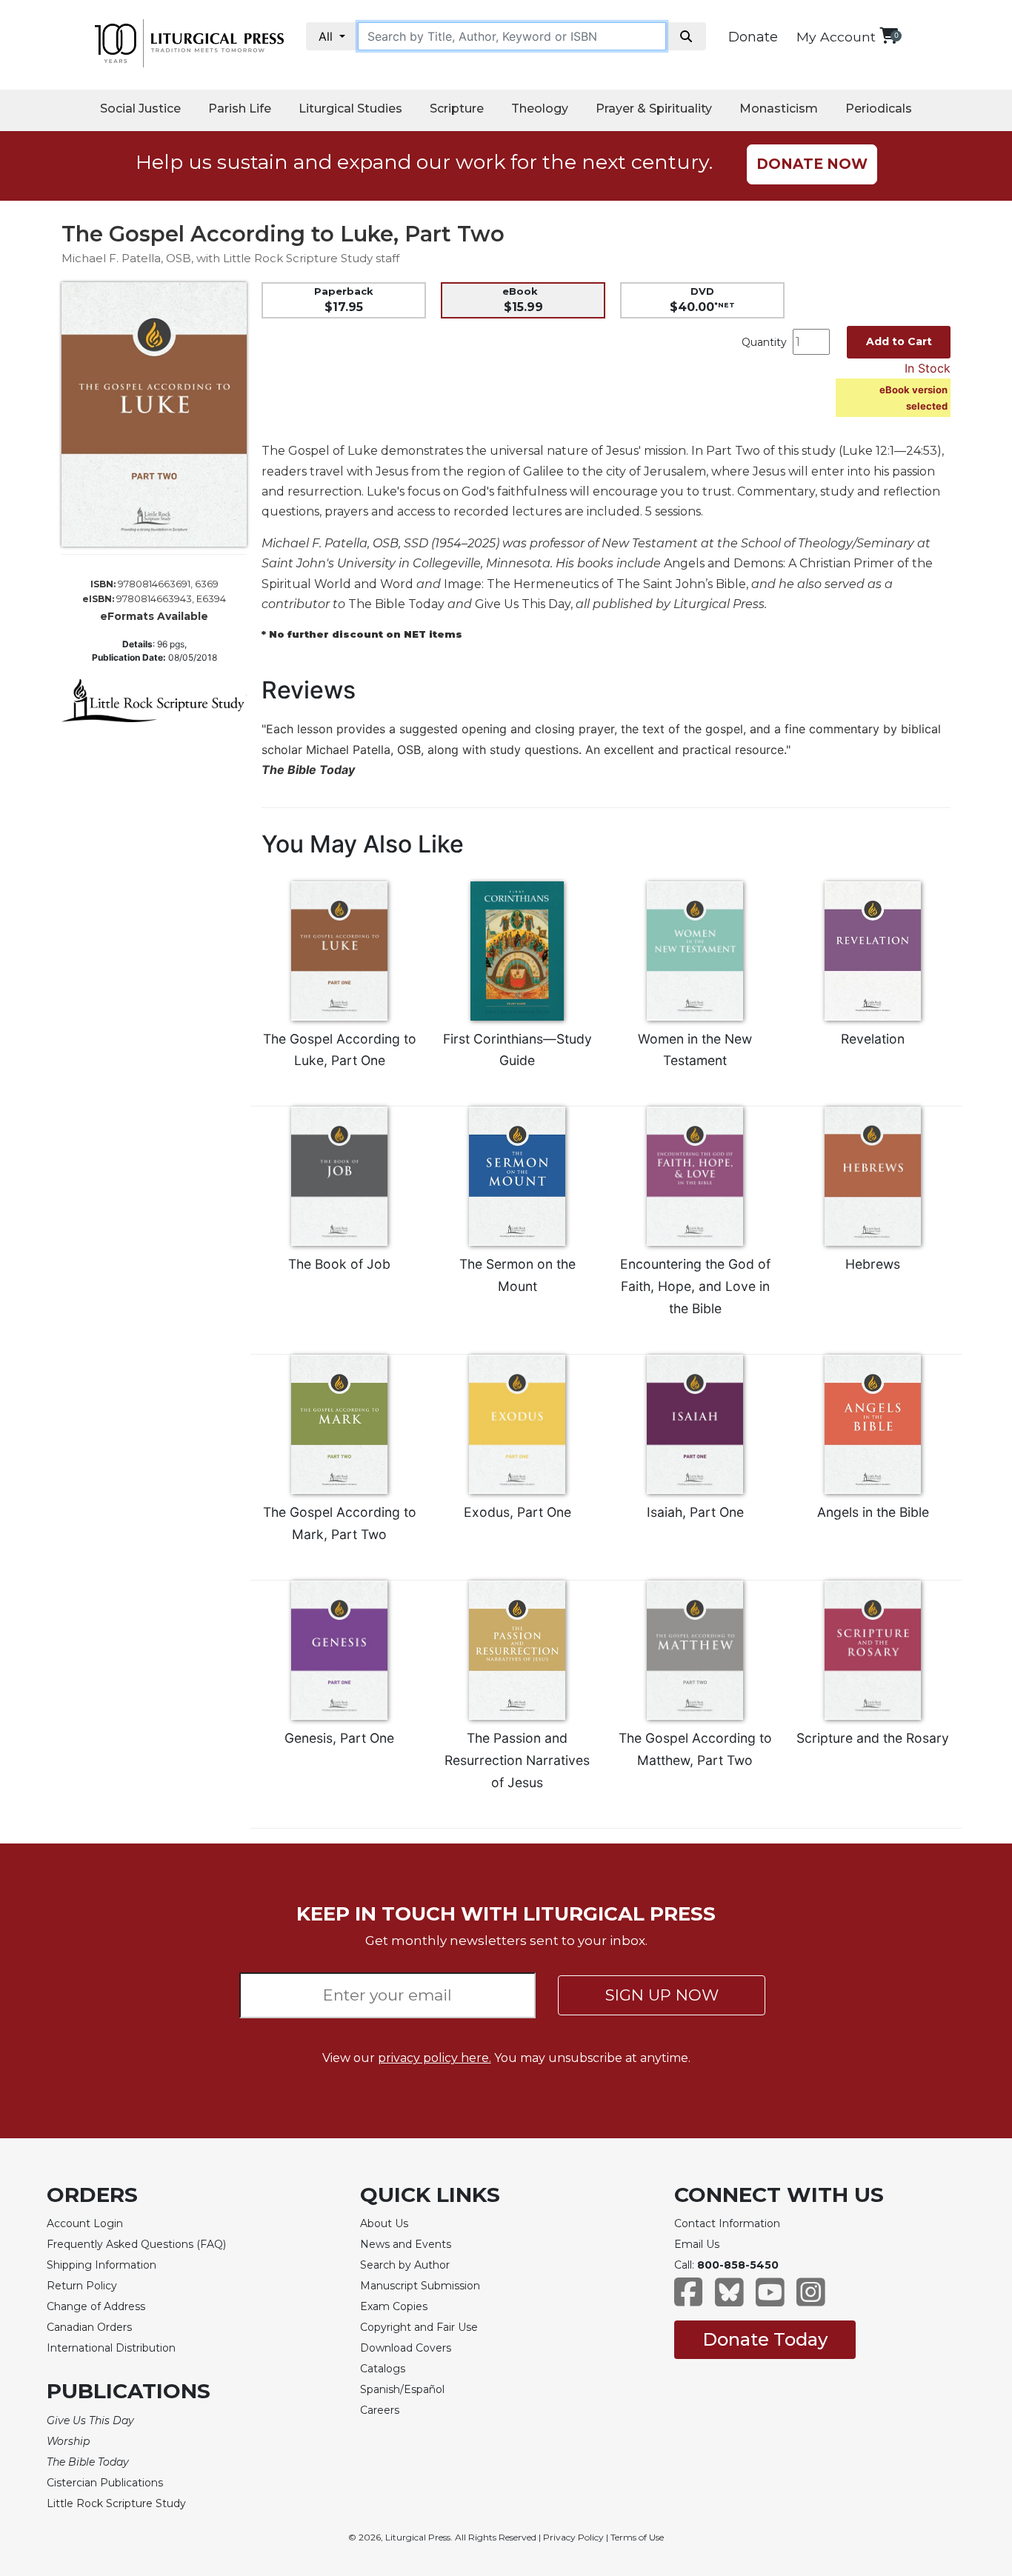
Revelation (873, 1039)
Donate (753, 37)
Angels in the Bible (873, 1512)
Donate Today (765, 2339)
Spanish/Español (402, 2389)
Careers (380, 2410)
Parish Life (240, 109)
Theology (540, 109)
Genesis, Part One (339, 1738)
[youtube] (770, 2299)
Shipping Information (101, 2265)
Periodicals (879, 109)
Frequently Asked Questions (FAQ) (136, 2244)
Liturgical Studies (350, 109)
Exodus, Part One (517, 1512)
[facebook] (689, 2299)
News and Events (406, 2244)
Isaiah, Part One (695, 1512)
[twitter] (729, 2299)
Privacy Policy (573, 2537)
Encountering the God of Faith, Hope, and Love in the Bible (695, 1286)
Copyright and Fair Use (419, 2327)
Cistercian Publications (105, 2483)
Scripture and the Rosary (873, 1738)
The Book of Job (339, 1264)
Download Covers (406, 2348)
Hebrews (873, 1264)
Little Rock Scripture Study (116, 2503)
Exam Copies (394, 2306)
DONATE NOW (812, 164)
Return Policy (82, 2286)
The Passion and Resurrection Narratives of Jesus (517, 1760)
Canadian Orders (89, 2327)
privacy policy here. (435, 2058)
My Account (836, 37)
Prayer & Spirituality (654, 109)
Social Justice (140, 109)
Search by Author (405, 2265)
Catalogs (383, 2369)
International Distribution (111, 2348)
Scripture (457, 109)
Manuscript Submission (420, 2286)
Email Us (697, 2244)
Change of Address (96, 2306)
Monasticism (779, 109)
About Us (384, 2223)
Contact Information (727, 2223)
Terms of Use (637, 2537)
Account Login (85, 2223)
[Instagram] (811, 2299)
